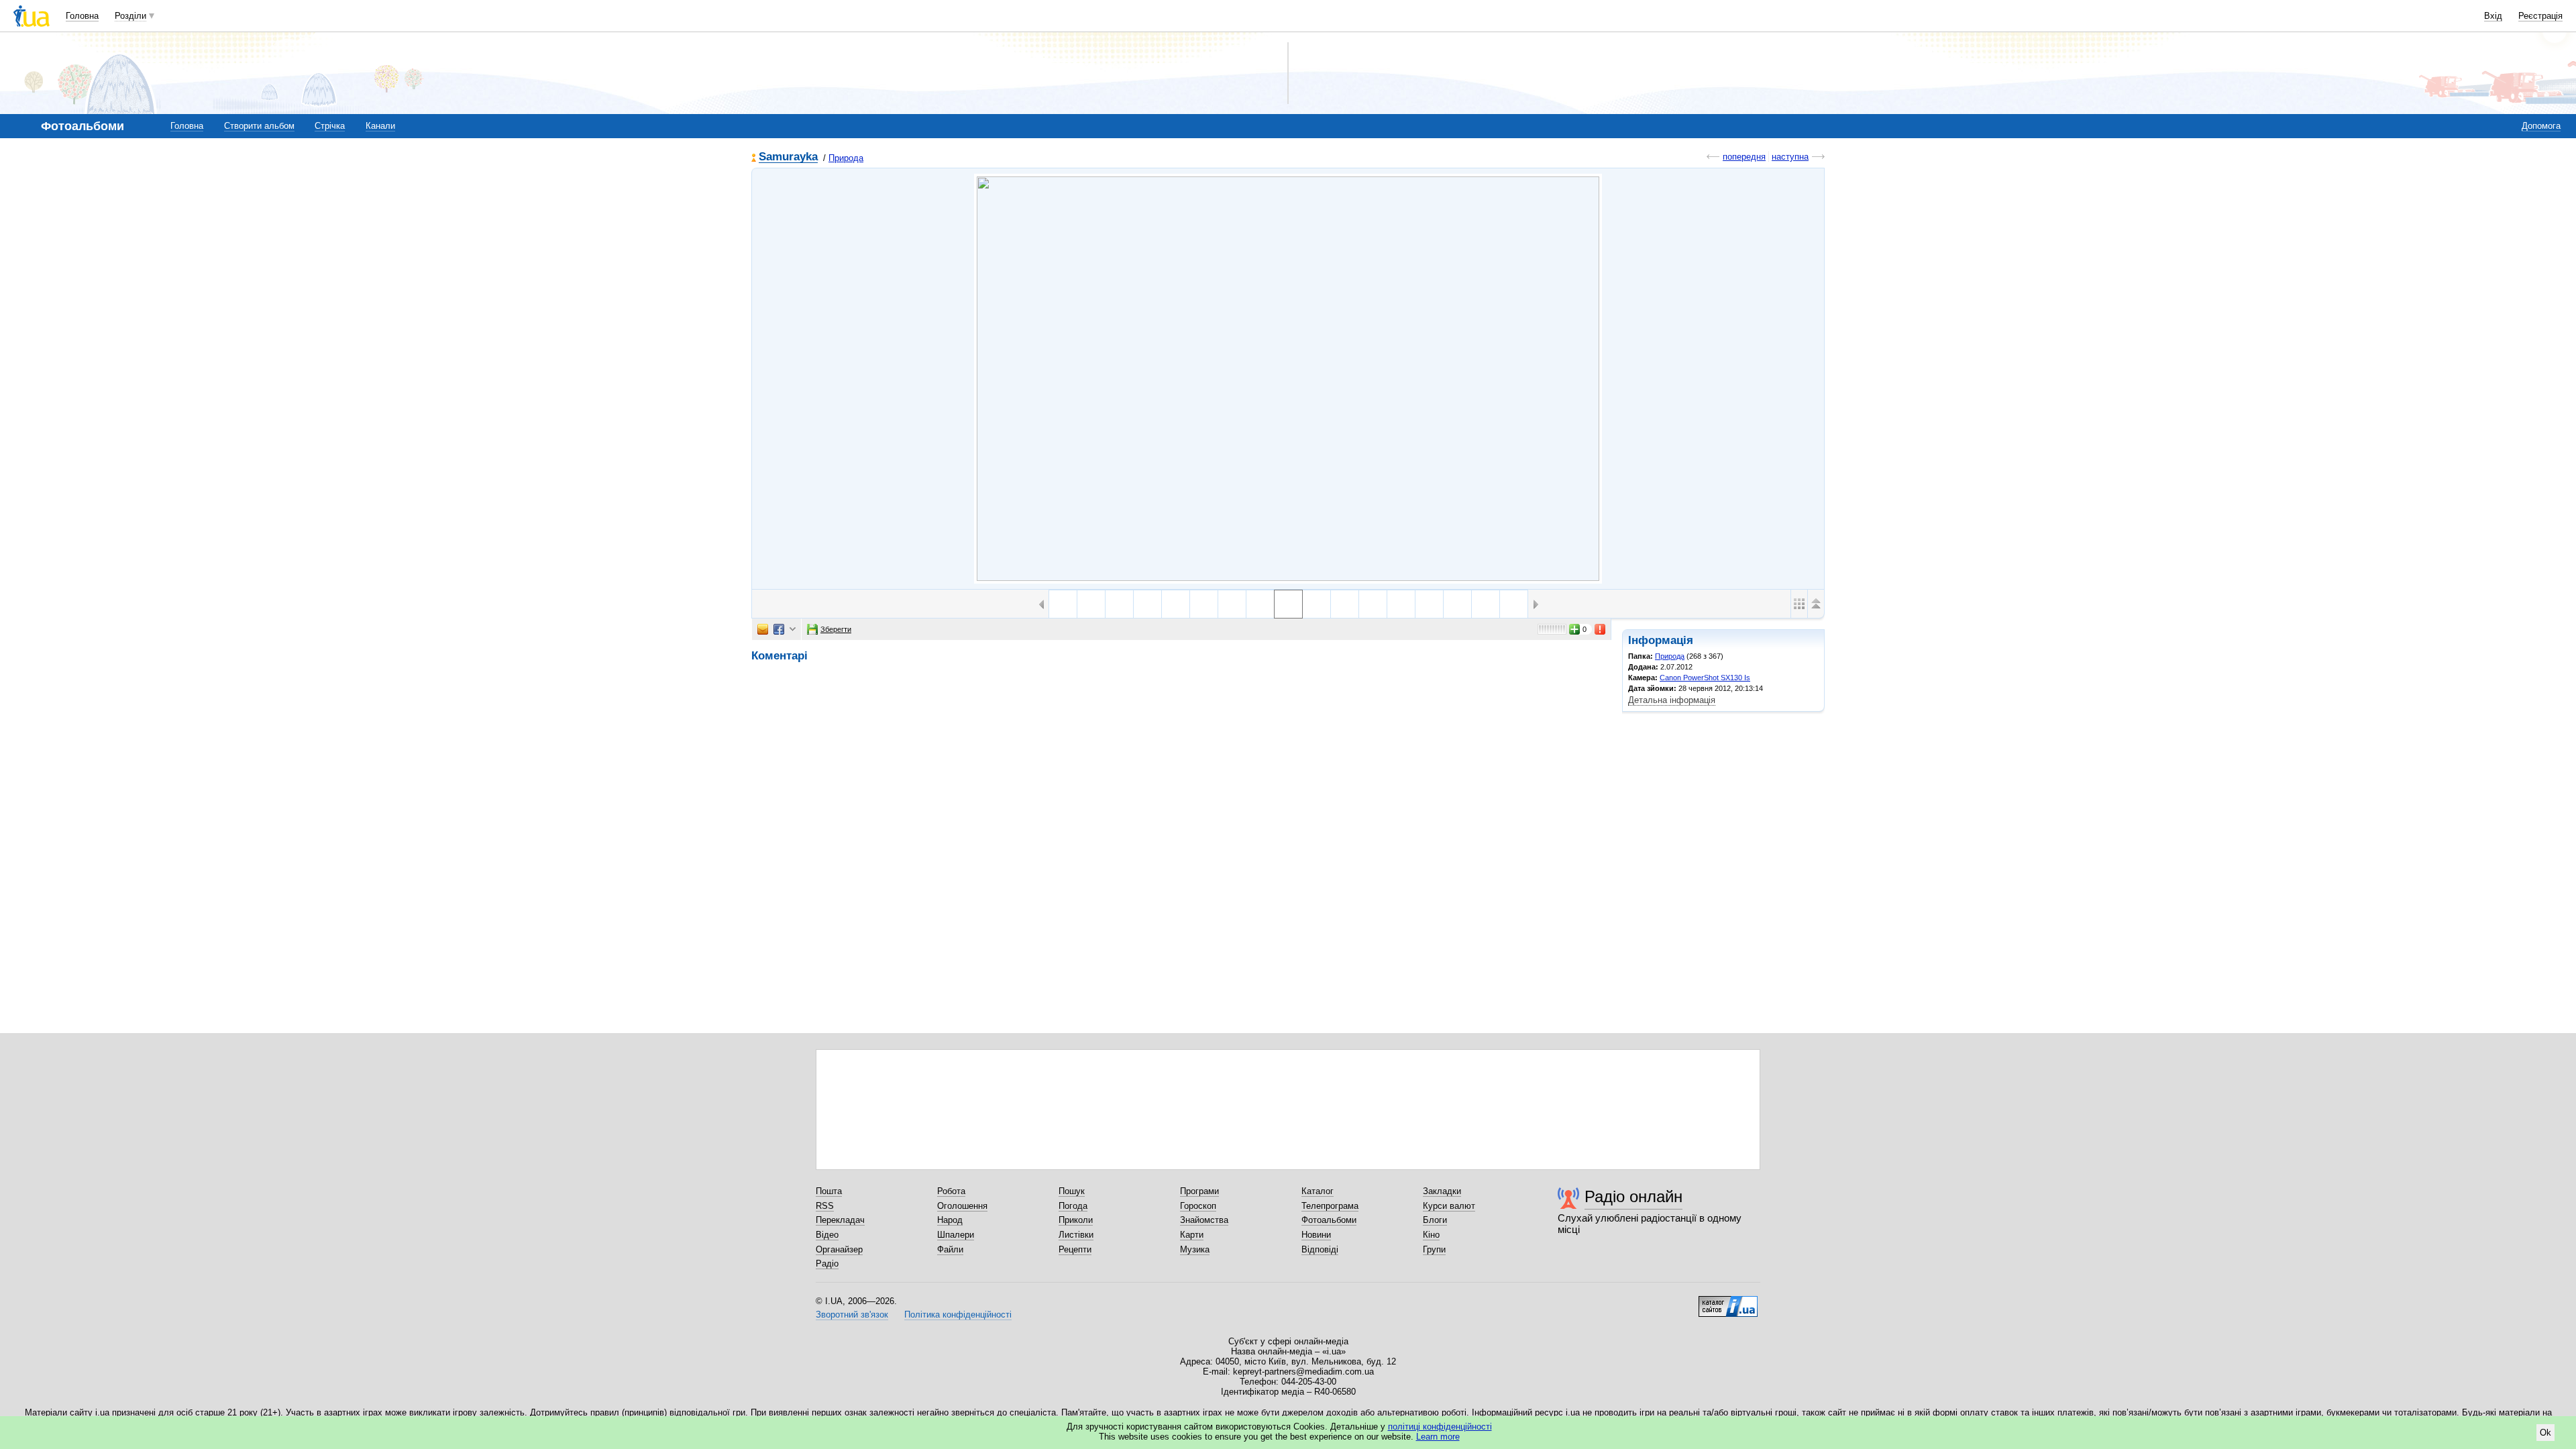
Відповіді (1320, 1249)
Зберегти (836, 629)
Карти (1192, 1235)
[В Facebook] (779, 629)
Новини (1316, 1235)
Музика (1195, 1249)
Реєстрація (2540, 16)
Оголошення (962, 1206)
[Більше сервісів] (793, 630)
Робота (951, 1191)
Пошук (1072, 1191)
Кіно (1431, 1235)
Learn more (1438, 1437)
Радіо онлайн (1633, 1196)
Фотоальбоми (1329, 1220)
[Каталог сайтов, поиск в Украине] (1728, 1301)
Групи (1434, 1249)
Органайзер (839, 1249)
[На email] (763, 629)
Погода (1073, 1206)
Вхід (2493, 16)
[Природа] (1288, 379)
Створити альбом (259, 126)
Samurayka (788, 157)
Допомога (2541, 126)
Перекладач (840, 1220)
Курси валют (1449, 1206)
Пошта (829, 1191)
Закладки (1442, 1191)
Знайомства (1204, 1220)
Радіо (827, 1264)
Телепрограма (1330, 1206)
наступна (1790, 157)
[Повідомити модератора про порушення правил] (1601, 629)
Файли (950, 1249)
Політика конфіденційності (958, 1314)
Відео (827, 1235)
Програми (1199, 1191)
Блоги (1435, 1220)
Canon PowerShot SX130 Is (1705, 678)
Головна (82, 16)
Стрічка (330, 126)
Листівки (1076, 1235)
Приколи (1076, 1220)
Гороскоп (1198, 1206)
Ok (2545, 1433)
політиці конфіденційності (1440, 1427)
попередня (1744, 157)
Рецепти (1075, 1249)
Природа (846, 158)
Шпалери (956, 1235)
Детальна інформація (1672, 700)
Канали (380, 126)
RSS (825, 1206)
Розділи (130, 16)
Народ (950, 1220)
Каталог (1318, 1191)
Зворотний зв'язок (852, 1314)
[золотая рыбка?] (1345, 604)
